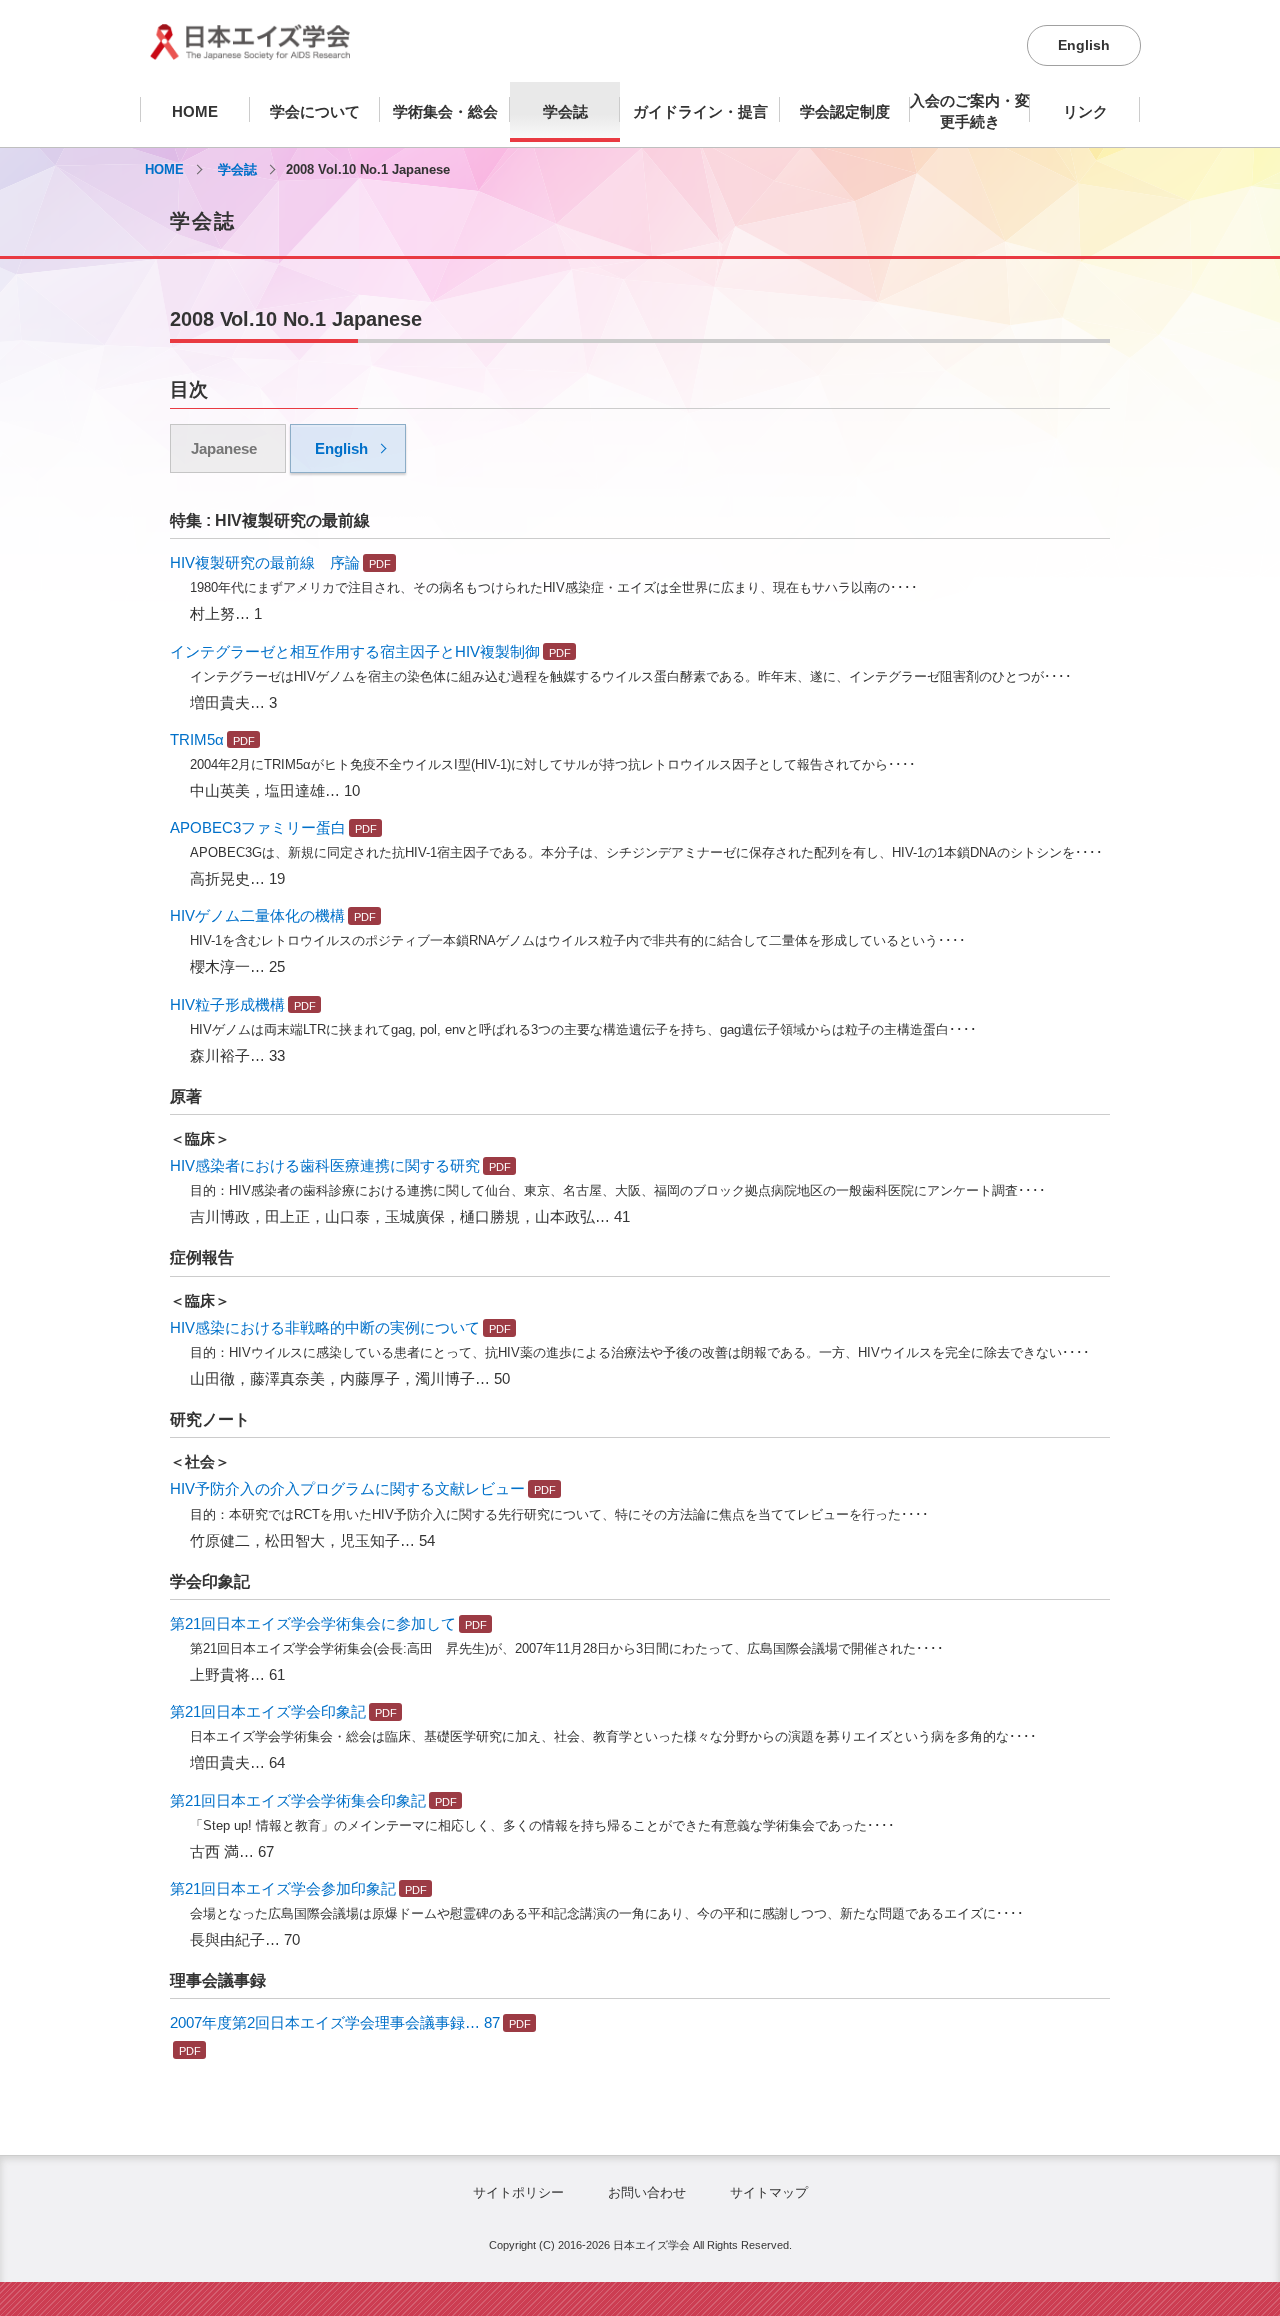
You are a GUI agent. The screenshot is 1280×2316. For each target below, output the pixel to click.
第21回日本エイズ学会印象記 (268, 1711)
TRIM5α (197, 739)
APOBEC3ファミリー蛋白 (258, 827)
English (1084, 45)
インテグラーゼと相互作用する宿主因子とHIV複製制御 (355, 651)
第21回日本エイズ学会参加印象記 (283, 1888)
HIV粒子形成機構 (227, 1004)
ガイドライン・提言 (700, 111)
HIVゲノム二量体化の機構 (257, 915)
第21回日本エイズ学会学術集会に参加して (313, 1623)
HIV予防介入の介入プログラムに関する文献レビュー (347, 1488)
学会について (315, 111)
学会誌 (565, 111)
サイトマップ (769, 2192)
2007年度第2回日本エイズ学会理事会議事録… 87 (335, 2022)
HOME (195, 111)
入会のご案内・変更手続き (970, 111)
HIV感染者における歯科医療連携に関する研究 (325, 1165)
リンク (1085, 111)
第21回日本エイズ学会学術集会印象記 (298, 1800)
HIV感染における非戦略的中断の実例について (325, 1327)
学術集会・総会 (445, 111)
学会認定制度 (845, 111)
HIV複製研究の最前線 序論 (265, 562)
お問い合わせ (647, 2192)
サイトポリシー (518, 2192)
